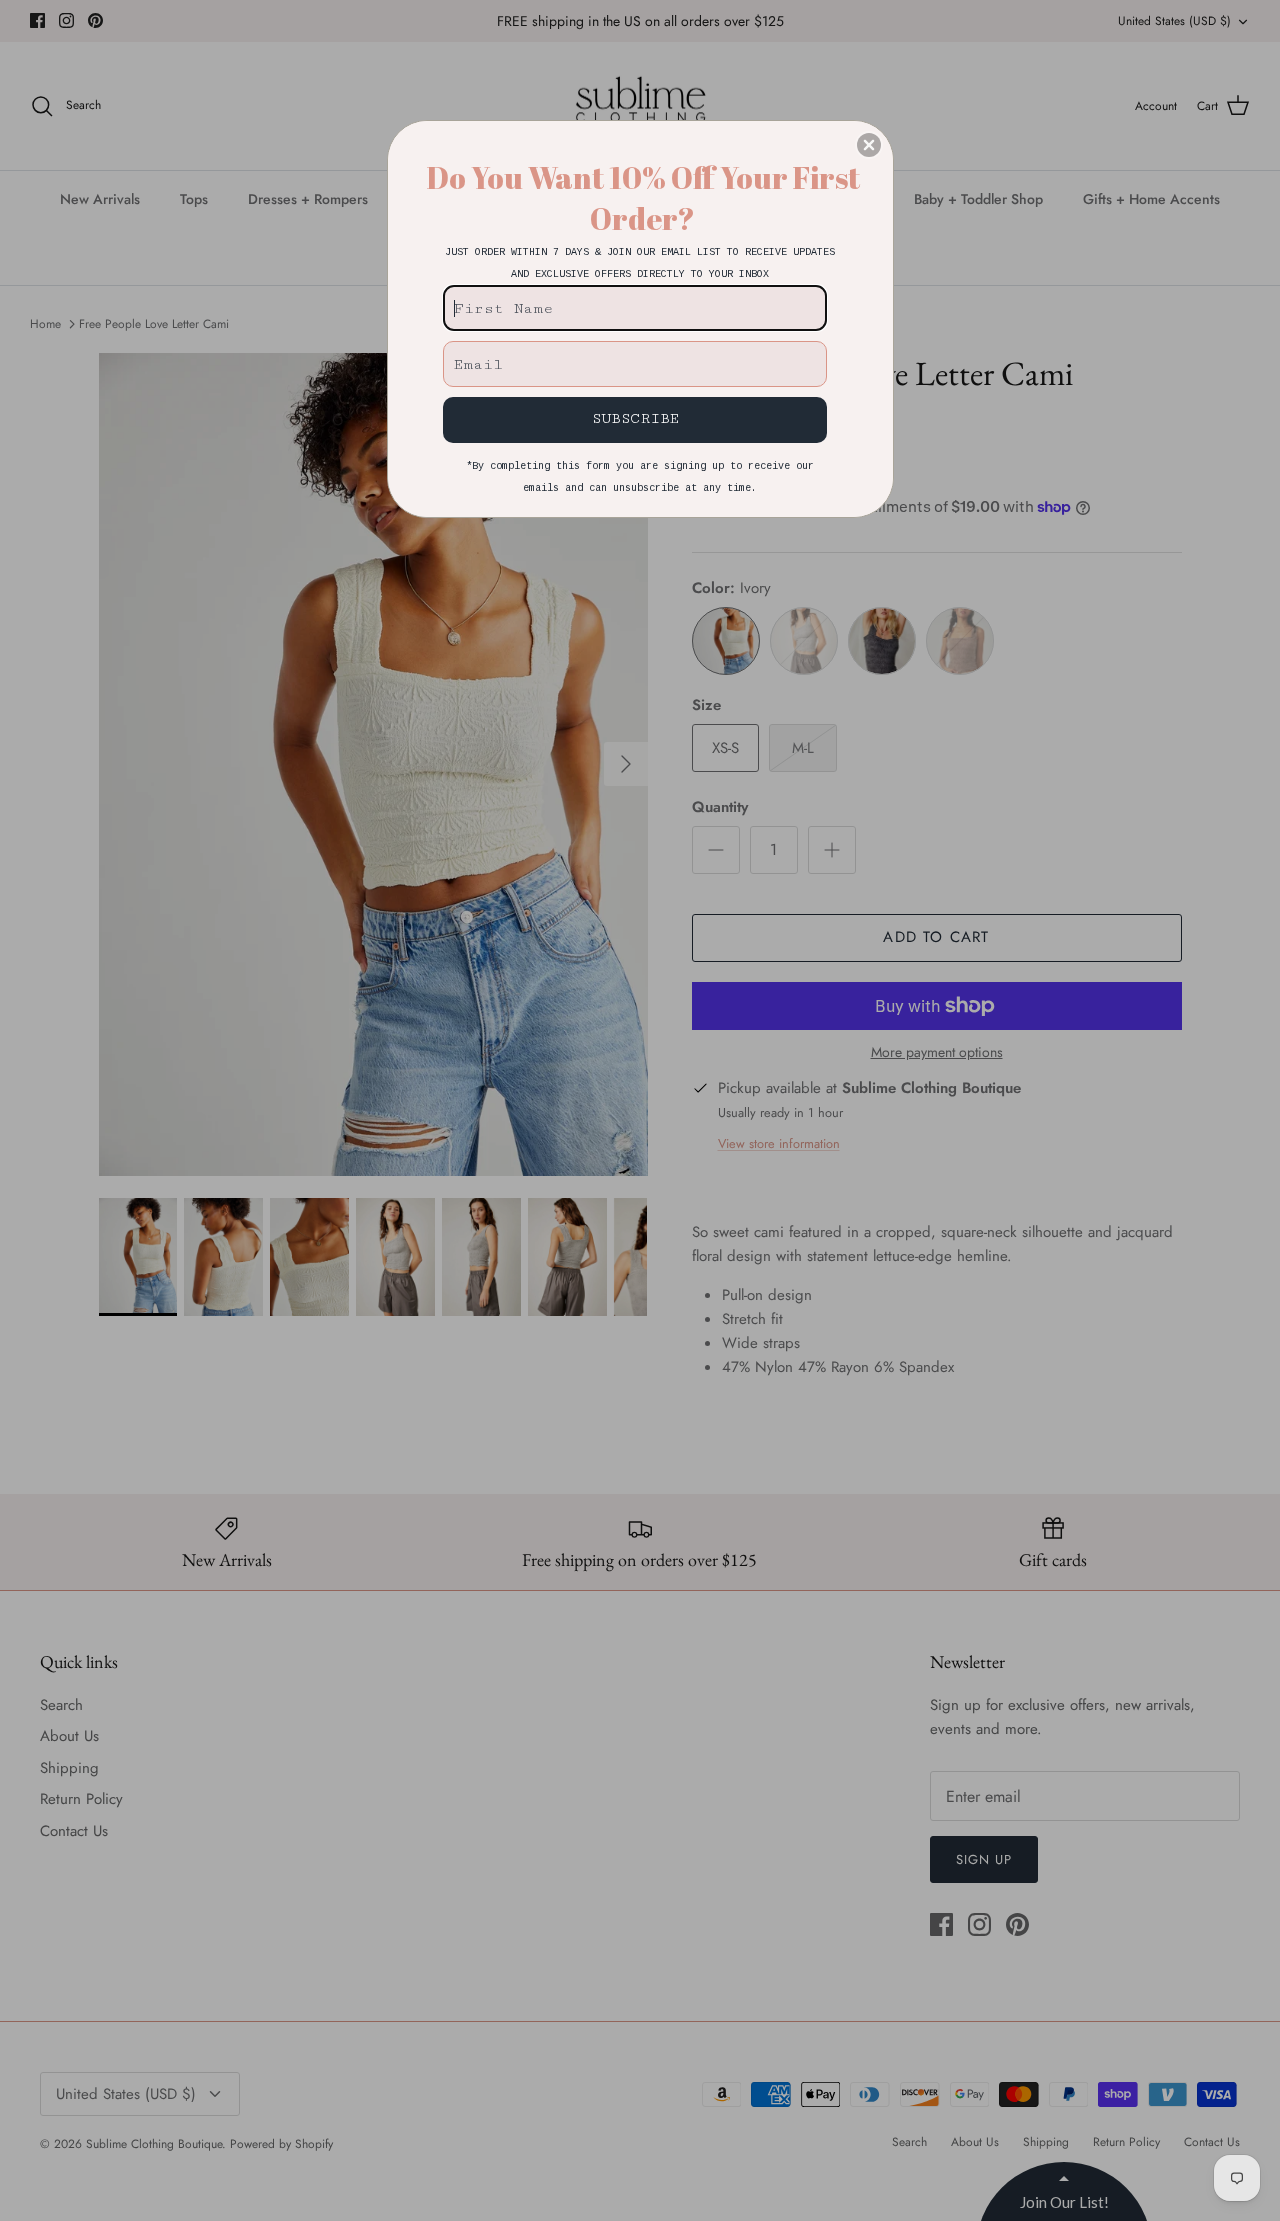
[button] (869, 145)
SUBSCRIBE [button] (635, 418)
